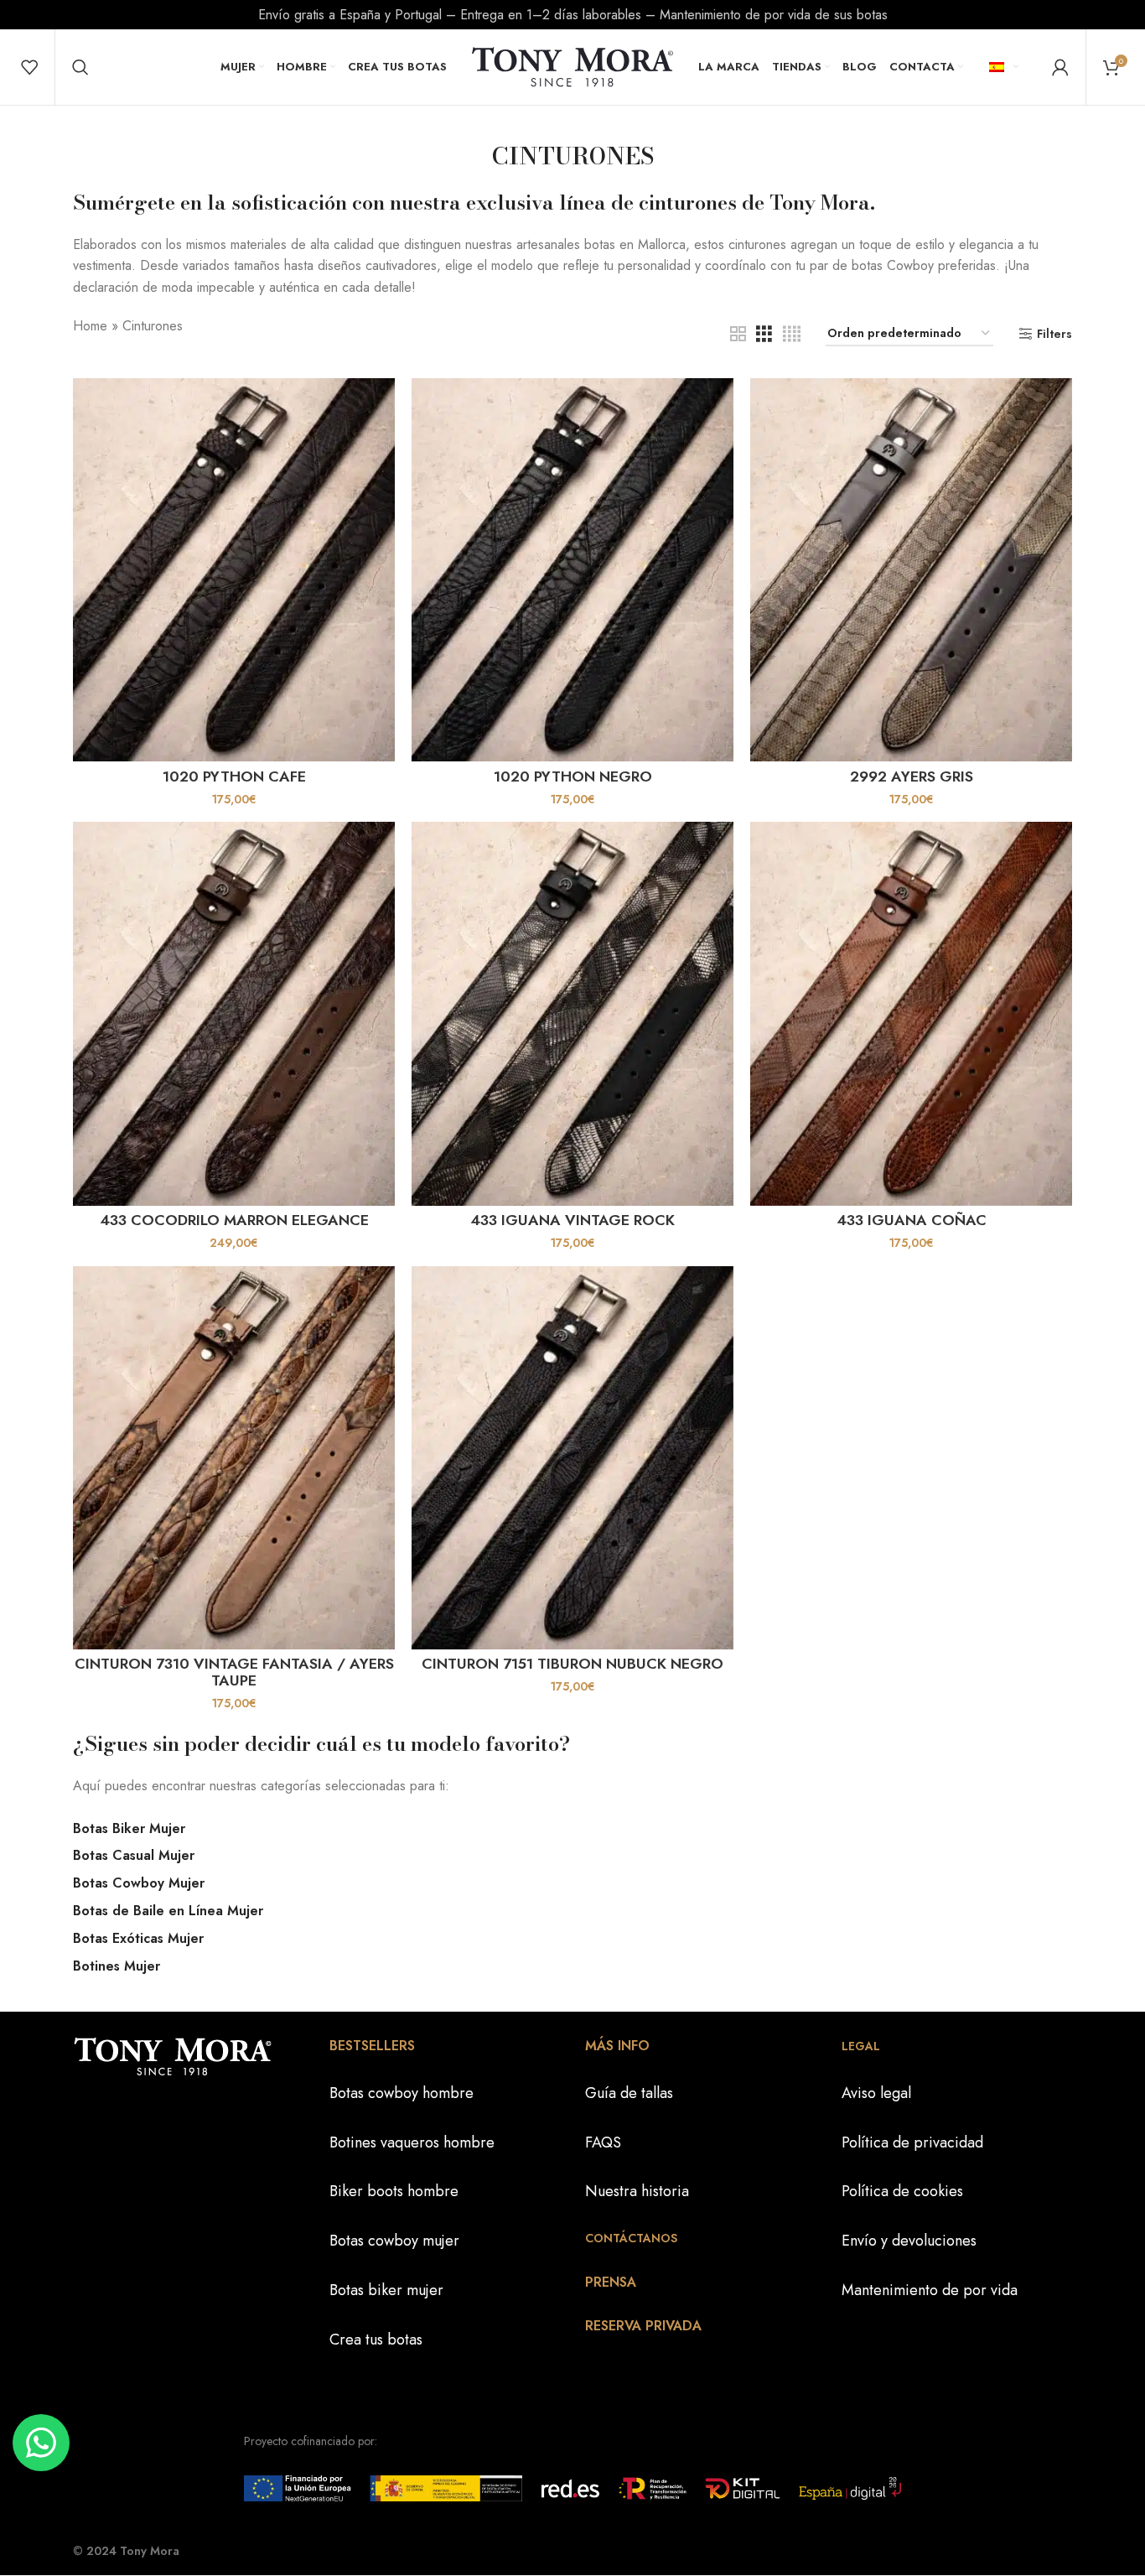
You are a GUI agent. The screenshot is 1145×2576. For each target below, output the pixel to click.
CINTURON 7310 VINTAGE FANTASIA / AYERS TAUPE (234, 1672)
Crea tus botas (376, 2340)
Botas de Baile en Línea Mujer (168, 1911)
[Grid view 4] (792, 334)
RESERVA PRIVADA (643, 2326)
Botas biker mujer (386, 2290)
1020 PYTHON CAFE (234, 776)
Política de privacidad (912, 2142)
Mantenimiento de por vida (930, 2290)
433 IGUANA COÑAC (912, 1220)
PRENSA (611, 2282)
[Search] (80, 67)
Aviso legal (876, 2093)
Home (90, 326)
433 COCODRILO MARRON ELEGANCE (234, 1220)
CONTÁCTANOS (631, 2238)
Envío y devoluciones (909, 2241)
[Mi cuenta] (1060, 67)
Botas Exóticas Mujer (138, 1938)
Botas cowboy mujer (394, 2241)
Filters (1054, 334)
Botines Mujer (117, 1966)
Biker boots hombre (394, 2191)
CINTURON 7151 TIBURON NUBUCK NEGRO (572, 1664)
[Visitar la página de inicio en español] (572, 65)
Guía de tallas (629, 2093)
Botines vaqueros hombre (412, 2142)
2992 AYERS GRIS (912, 776)
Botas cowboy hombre (402, 2093)
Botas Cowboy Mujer (139, 1883)
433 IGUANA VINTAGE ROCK (572, 1220)
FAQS (603, 2142)
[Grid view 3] (764, 334)
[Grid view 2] (738, 334)
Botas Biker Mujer (129, 1828)
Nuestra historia (637, 2191)
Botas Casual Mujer (134, 1855)
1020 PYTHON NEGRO (573, 776)
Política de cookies (902, 2191)
